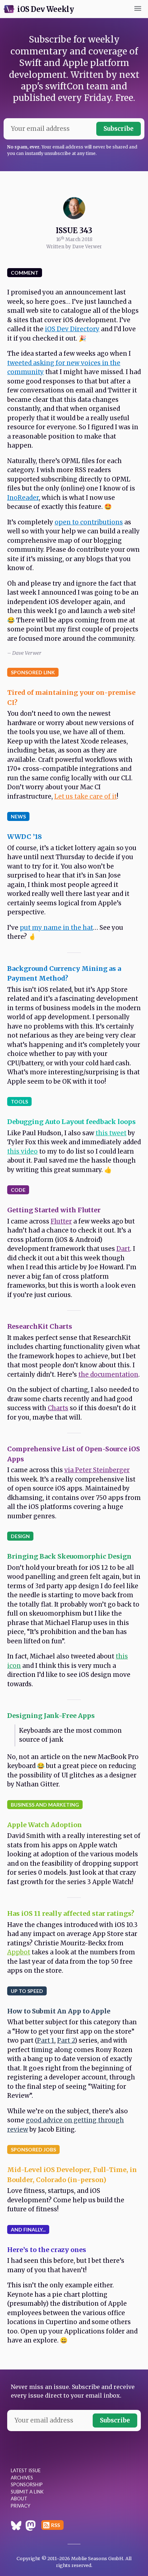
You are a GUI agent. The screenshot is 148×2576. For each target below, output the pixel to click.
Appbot (19, 1952)
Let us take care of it (85, 796)
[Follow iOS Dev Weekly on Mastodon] (31, 2527)
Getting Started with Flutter (54, 1210)
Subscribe (119, 129)
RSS (55, 2525)
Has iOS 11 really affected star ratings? (71, 1913)
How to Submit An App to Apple (59, 2011)
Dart (123, 1249)
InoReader (23, 498)
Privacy (20, 2506)
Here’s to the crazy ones (47, 2250)
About (19, 2499)
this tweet (111, 1133)
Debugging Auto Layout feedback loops (71, 1122)
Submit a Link (27, 2492)
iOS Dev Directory (72, 329)
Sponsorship (27, 2484)
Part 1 (46, 2040)
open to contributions (89, 522)
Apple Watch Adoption (45, 1825)
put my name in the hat (56, 928)
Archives (22, 2478)
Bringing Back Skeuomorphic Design (69, 1556)
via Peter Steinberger (97, 1470)
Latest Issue (26, 2470)
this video (22, 1151)
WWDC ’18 (25, 837)
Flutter (61, 1221)
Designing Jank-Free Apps (51, 1716)
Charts (58, 1408)
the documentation (108, 1374)
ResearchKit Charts (40, 1326)
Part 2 (66, 2040)
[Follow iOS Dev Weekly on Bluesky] (16, 2527)
